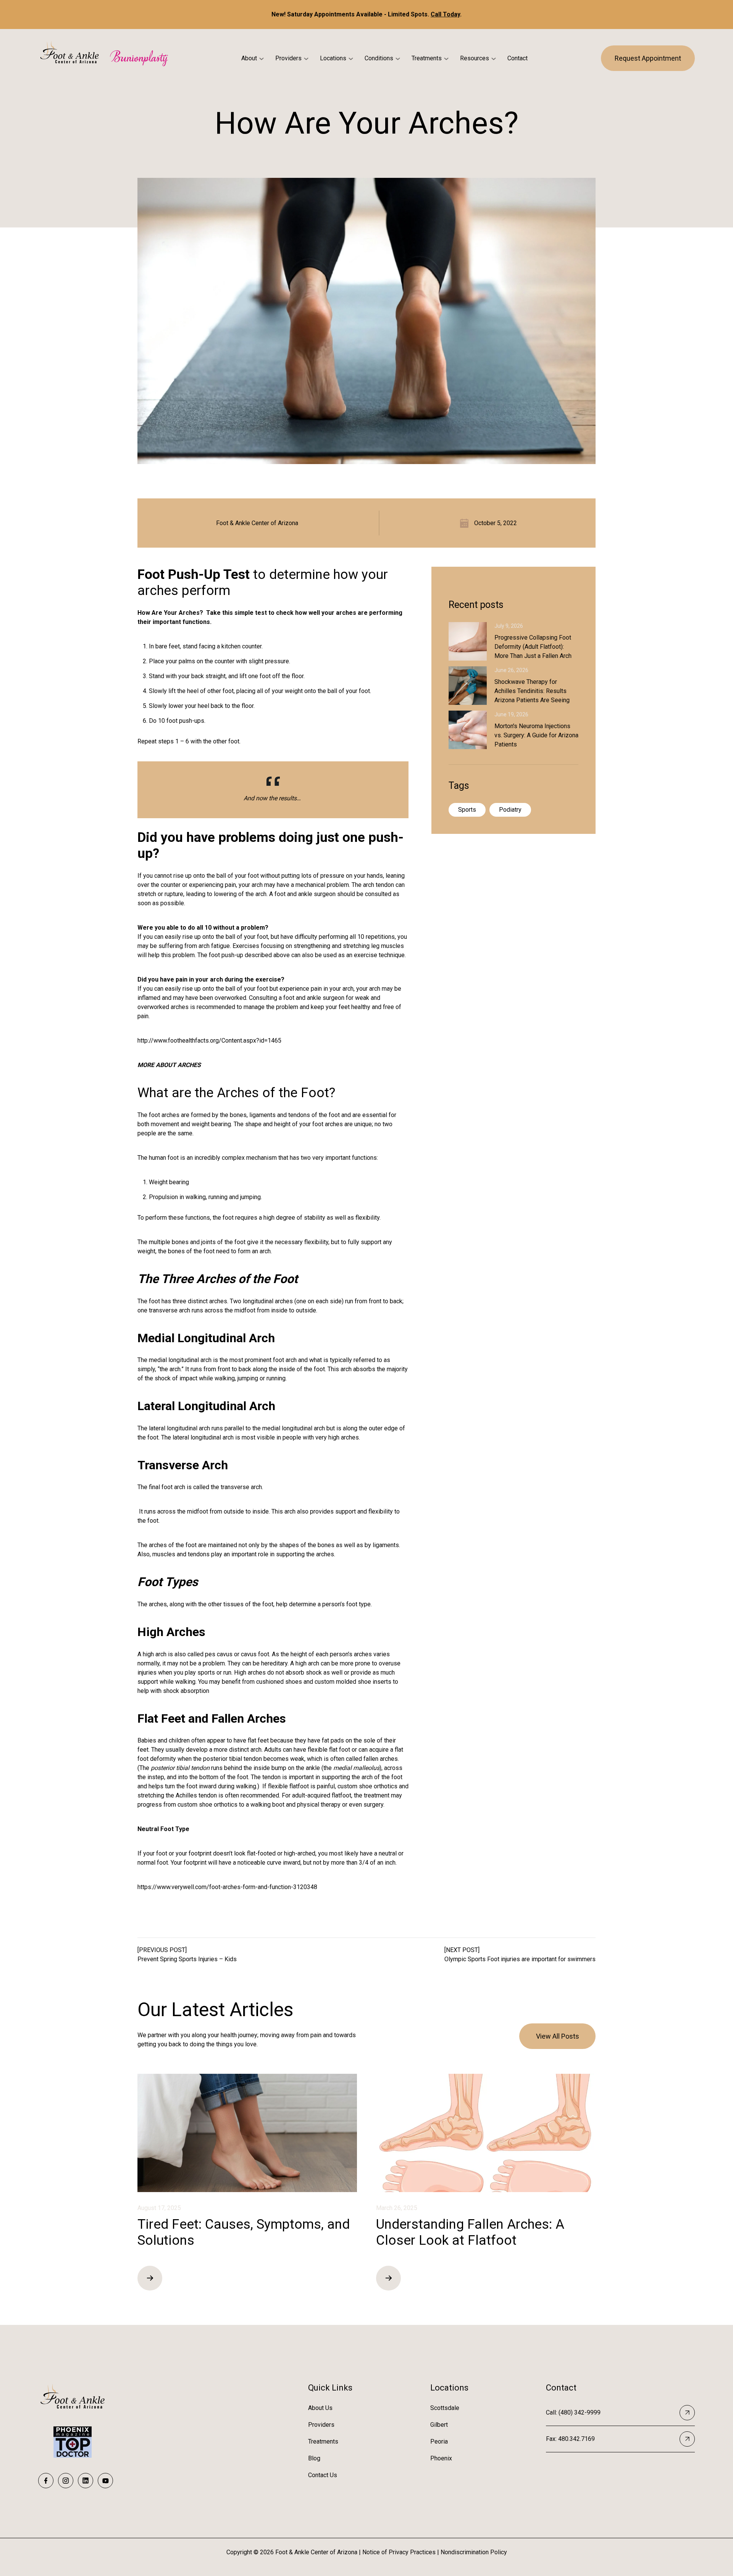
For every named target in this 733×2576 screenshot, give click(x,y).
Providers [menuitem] (321, 2425)
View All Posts (558, 2036)
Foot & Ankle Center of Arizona (257, 523)
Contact (517, 58)
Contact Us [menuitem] (323, 2475)
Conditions (379, 58)
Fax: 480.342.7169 (570, 2439)
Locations (333, 58)
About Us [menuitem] (320, 2408)
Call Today (445, 14)
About (249, 58)
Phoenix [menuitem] (441, 2458)
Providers (288, 58)
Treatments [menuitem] (323, 2441)
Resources (475, 58)
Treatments (427, 58)
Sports (467, 810)
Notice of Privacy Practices (399, 2552)
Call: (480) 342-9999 (573, 2412)
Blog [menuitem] (314, 2458)
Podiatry (510, 810)
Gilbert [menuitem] (439, 2425)
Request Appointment (648, 58)
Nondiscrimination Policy (474, 2552)
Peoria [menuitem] (439, 2441)
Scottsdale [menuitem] (445, 2408)
